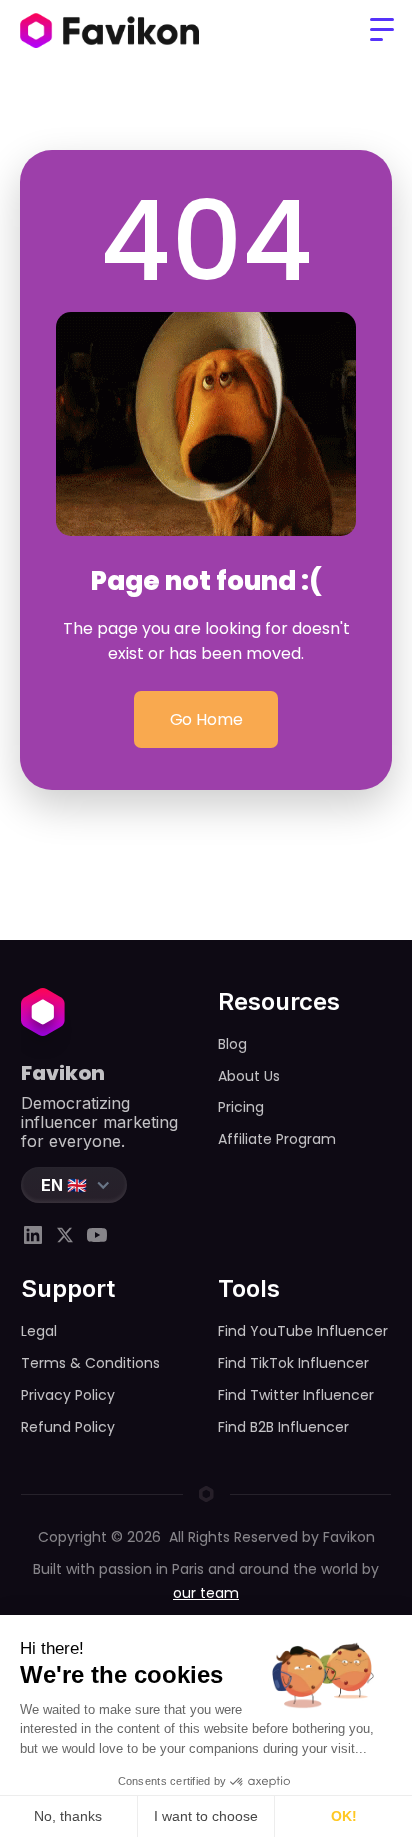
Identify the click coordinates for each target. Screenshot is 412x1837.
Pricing (241, 1107)
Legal (39, 1331)
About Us (249, 1076)
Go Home (206, 719)
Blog (232, 1044)
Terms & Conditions (90, 1363)
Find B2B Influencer (283, 1427)
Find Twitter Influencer (296, 1395)
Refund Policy (68, 1427)
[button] (382, 30)
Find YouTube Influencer (303, 1331)
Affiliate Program (277, 1139)
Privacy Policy (68, 1395)
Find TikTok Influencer (293, 1363)
